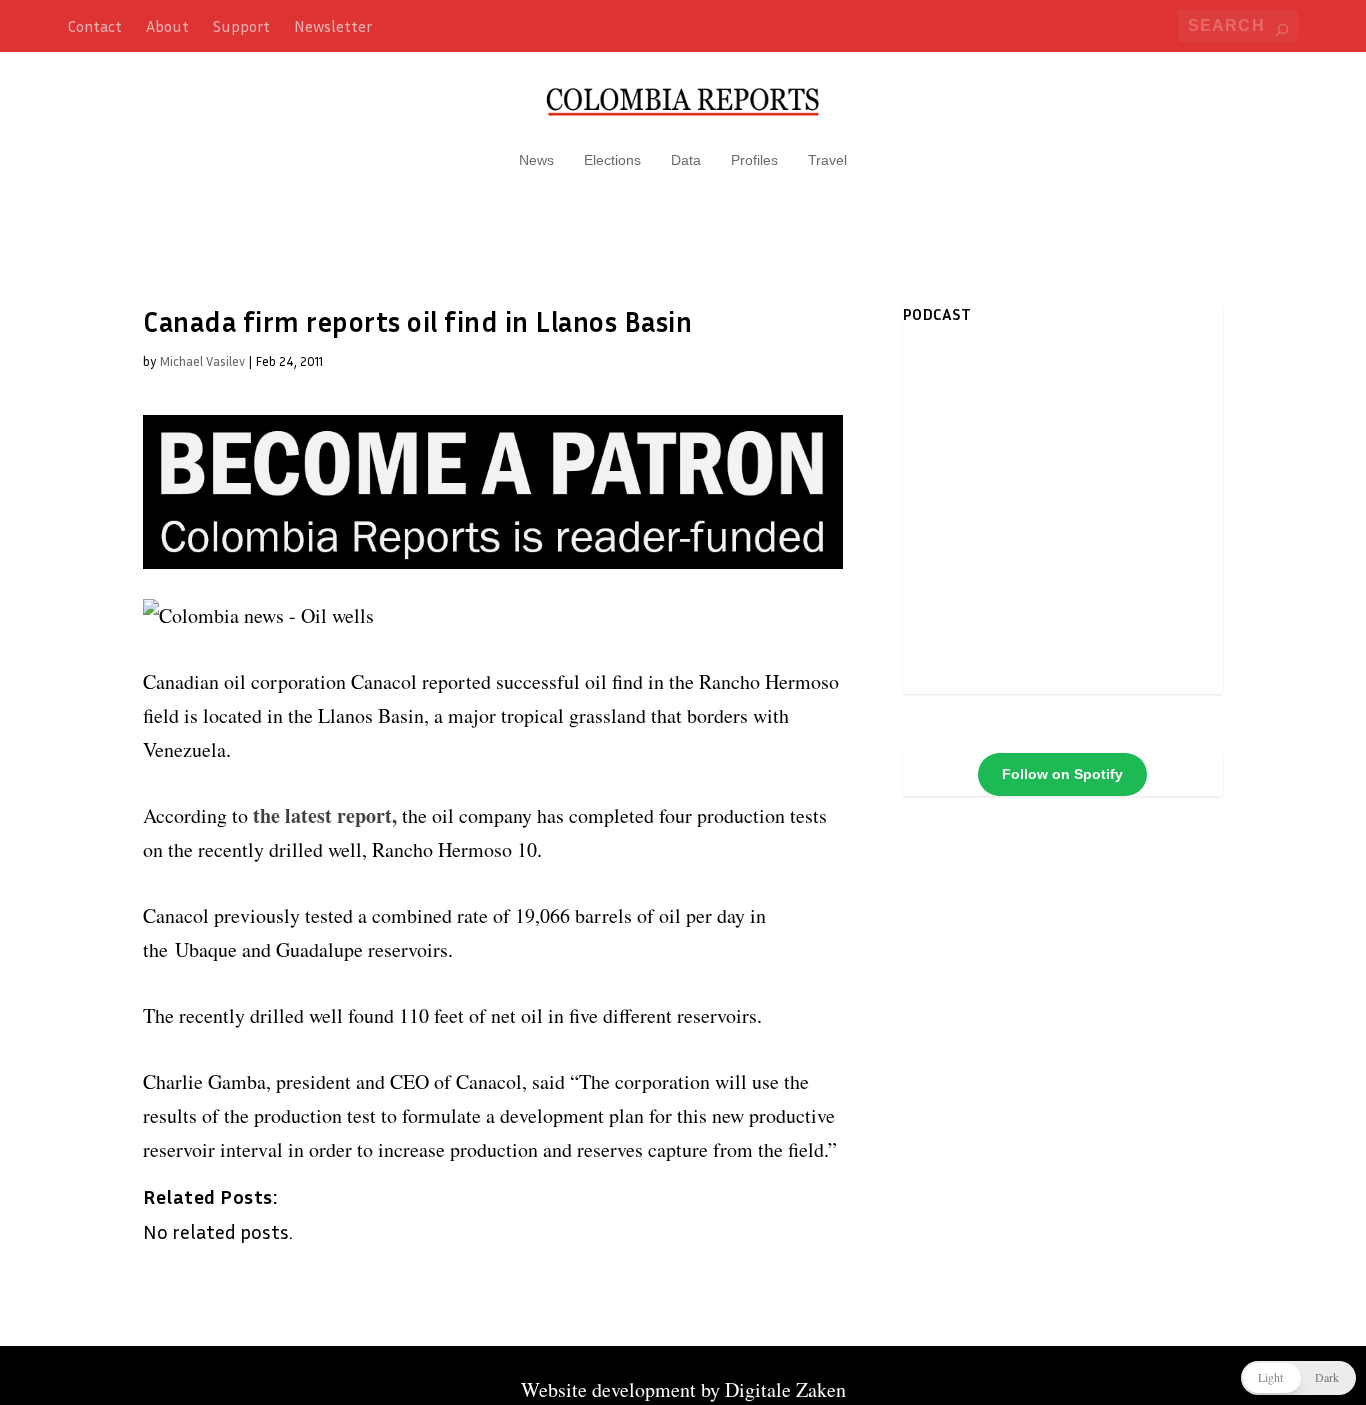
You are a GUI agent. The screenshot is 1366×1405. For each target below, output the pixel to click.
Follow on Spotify (1062, 774)
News (536, 160)
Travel (827, 160)
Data (686, 160)
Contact (95, 26)
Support (241, 26)
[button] (1298, 1378)
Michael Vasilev (202, 361)
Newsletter (333, 26)
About (167, 26)
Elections (612, 160)
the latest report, (325, 815)
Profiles (754, 160)
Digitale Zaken (785, 1389)
